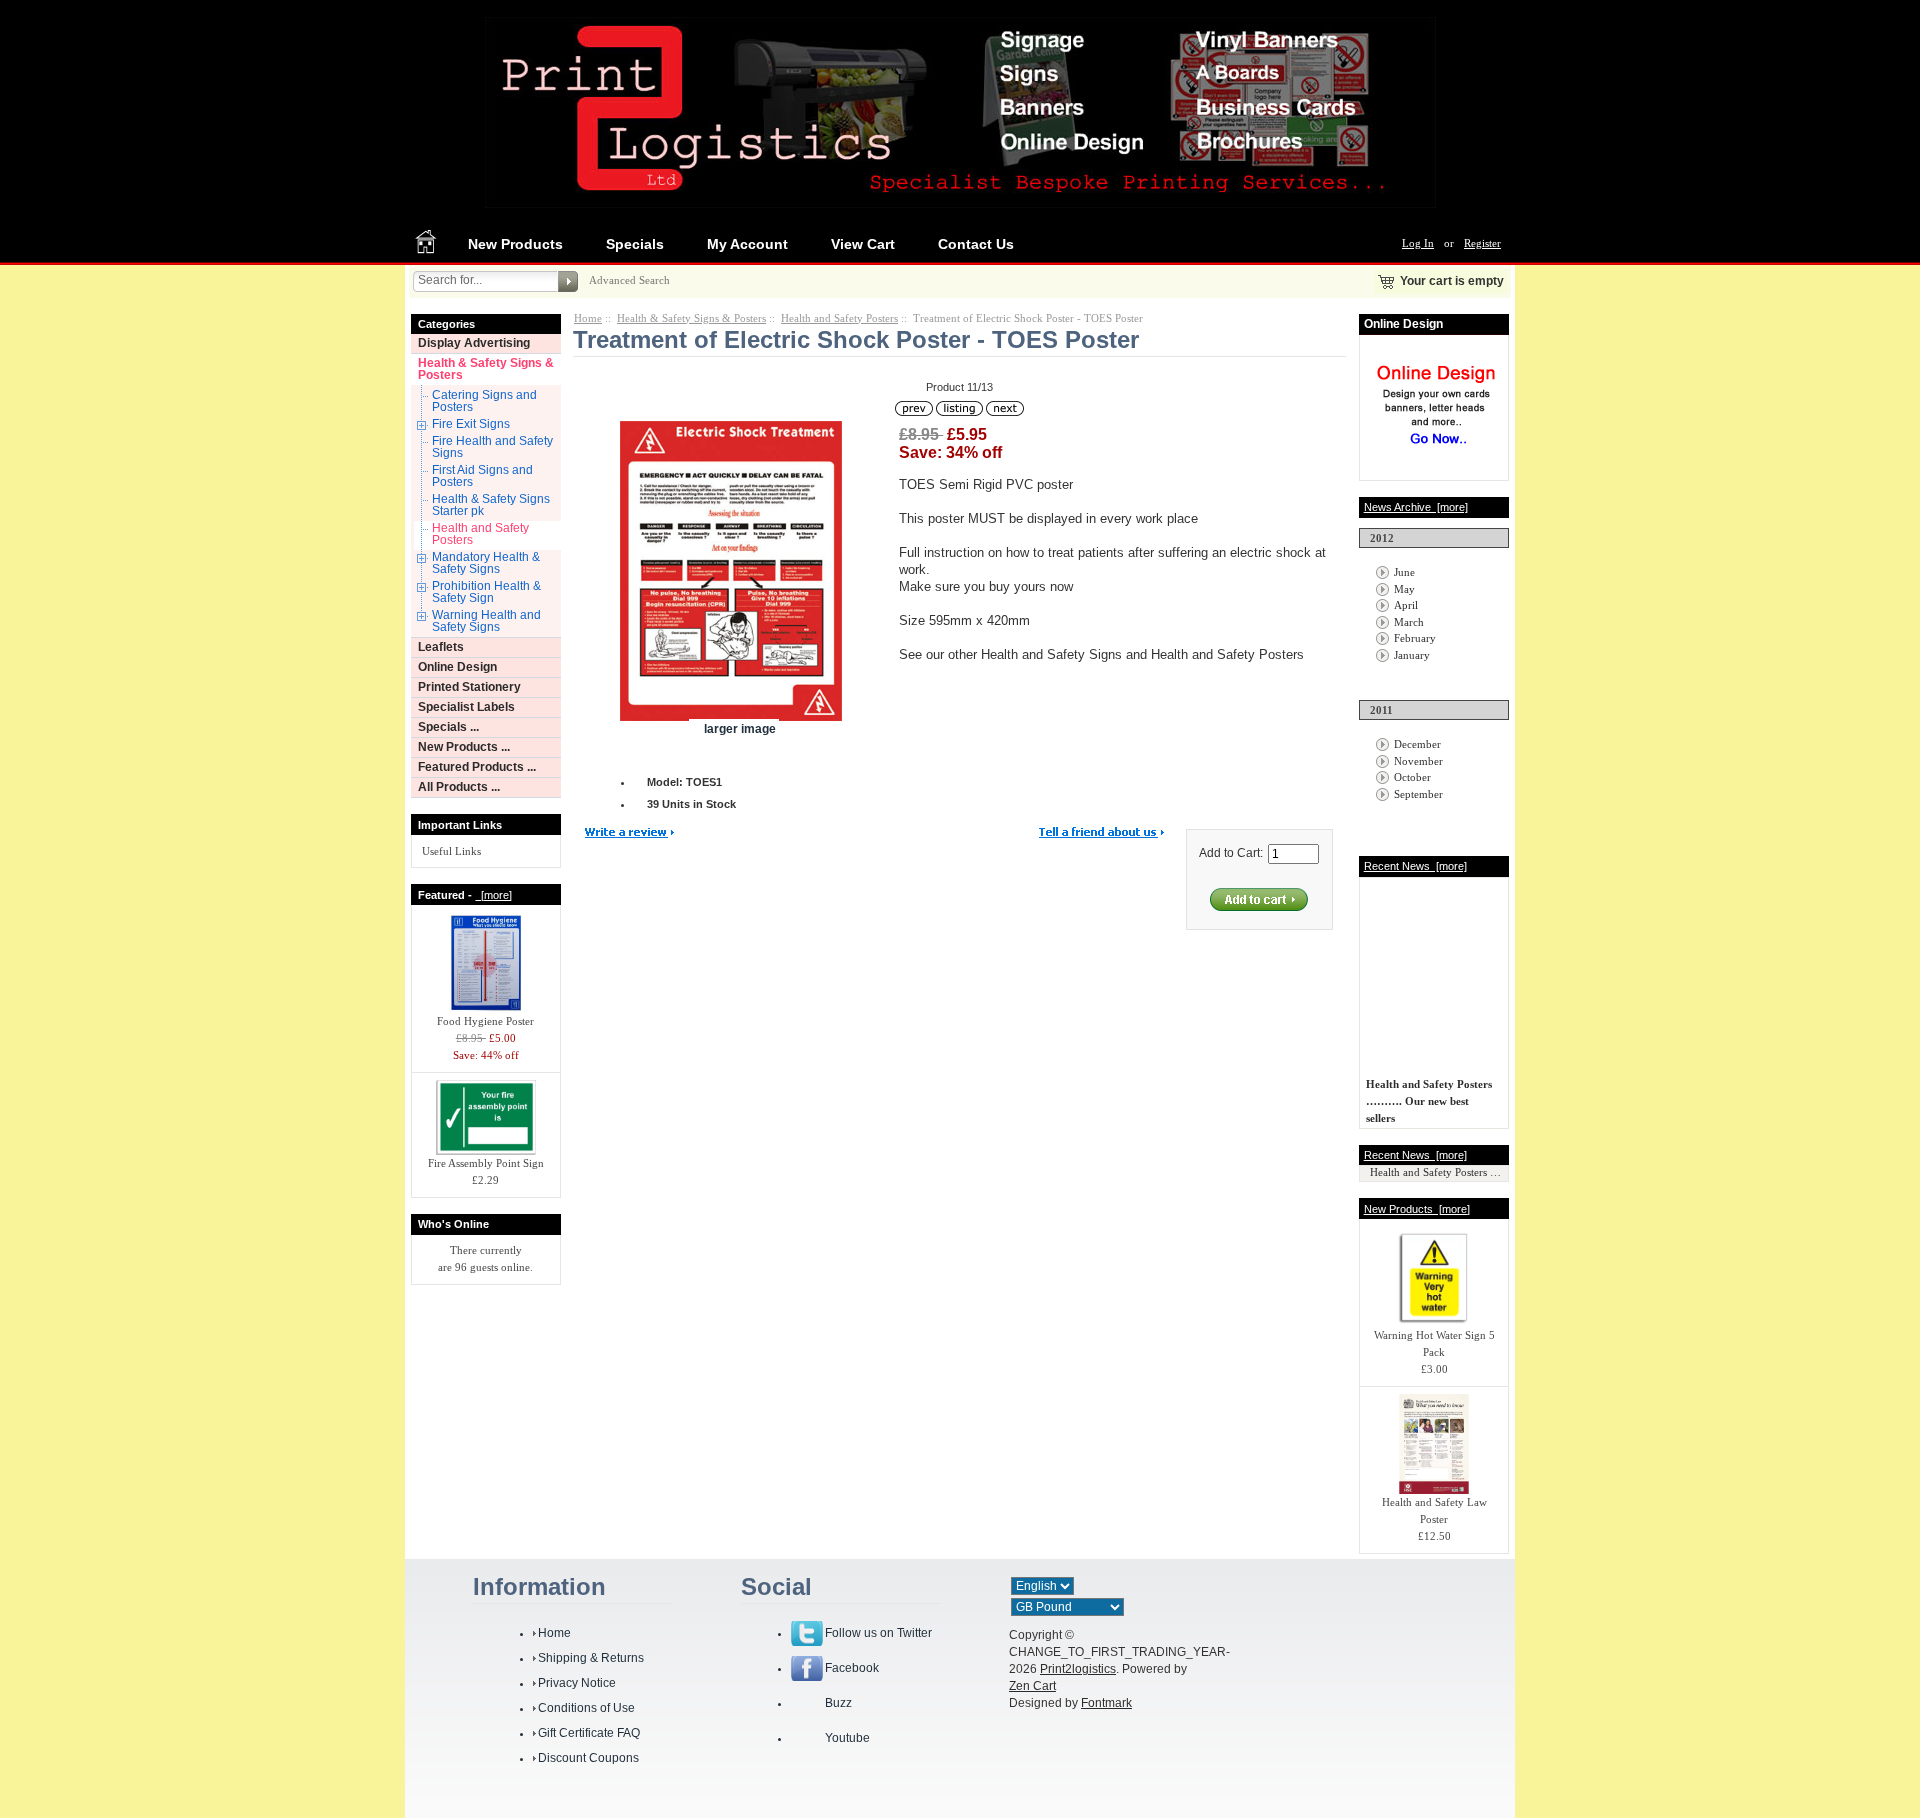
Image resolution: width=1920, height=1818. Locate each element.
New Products (515, 244)
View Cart (863, 244)
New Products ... (464, 747)
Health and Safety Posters (480, 534)
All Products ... (459, 787)
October (1412, 777)
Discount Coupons (588, 1758)
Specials (635, 244)
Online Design (457, 667)
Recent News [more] (1415, 866)
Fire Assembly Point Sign (486, 1163)
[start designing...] (1436, 452)
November (1418, 761)
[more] (493, 895)
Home (588, 318)
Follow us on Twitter (878, 1633)
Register (1482, 243)
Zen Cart (1032, 1686)
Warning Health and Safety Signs (486, 621)
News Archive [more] (1416, 507)
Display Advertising (474, 343)
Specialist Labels (466, 707)
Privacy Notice (577, 1683)
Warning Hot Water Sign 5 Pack (1434, 1343)
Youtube (847, 1738)
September (1418, 794)
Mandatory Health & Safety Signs (486, 563)
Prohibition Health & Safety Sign (486, 592)
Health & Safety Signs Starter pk (491, 505)
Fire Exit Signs (471, 424)
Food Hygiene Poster (485, 1021)
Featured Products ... (477, 767)
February (1415, 638)
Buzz (838, 1703)
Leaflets (441, 647)
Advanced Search (629, 280)
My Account (747, 244)
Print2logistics (1078, 1669)
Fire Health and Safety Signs (492, 447)
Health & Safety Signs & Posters (486, 369)
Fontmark (1106, 1703)
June (1404, 572)
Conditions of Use (586, 1708)
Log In (1418, 243)
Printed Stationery (469, 687)
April (1406, 605)
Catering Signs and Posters (484, 401)
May (1404, 589)
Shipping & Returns (591, 1658)
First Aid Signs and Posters (482, 476)
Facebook (852, 1668)
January (1412, 655)
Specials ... (448, 727)
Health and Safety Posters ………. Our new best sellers (1429, 1095)
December (1417, 744)
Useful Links (451, 851)
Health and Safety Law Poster (1434, 1510)
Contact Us (976, 244)
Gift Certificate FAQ (589, 1733)
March (1409, 622)
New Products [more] (1417, 1209)
